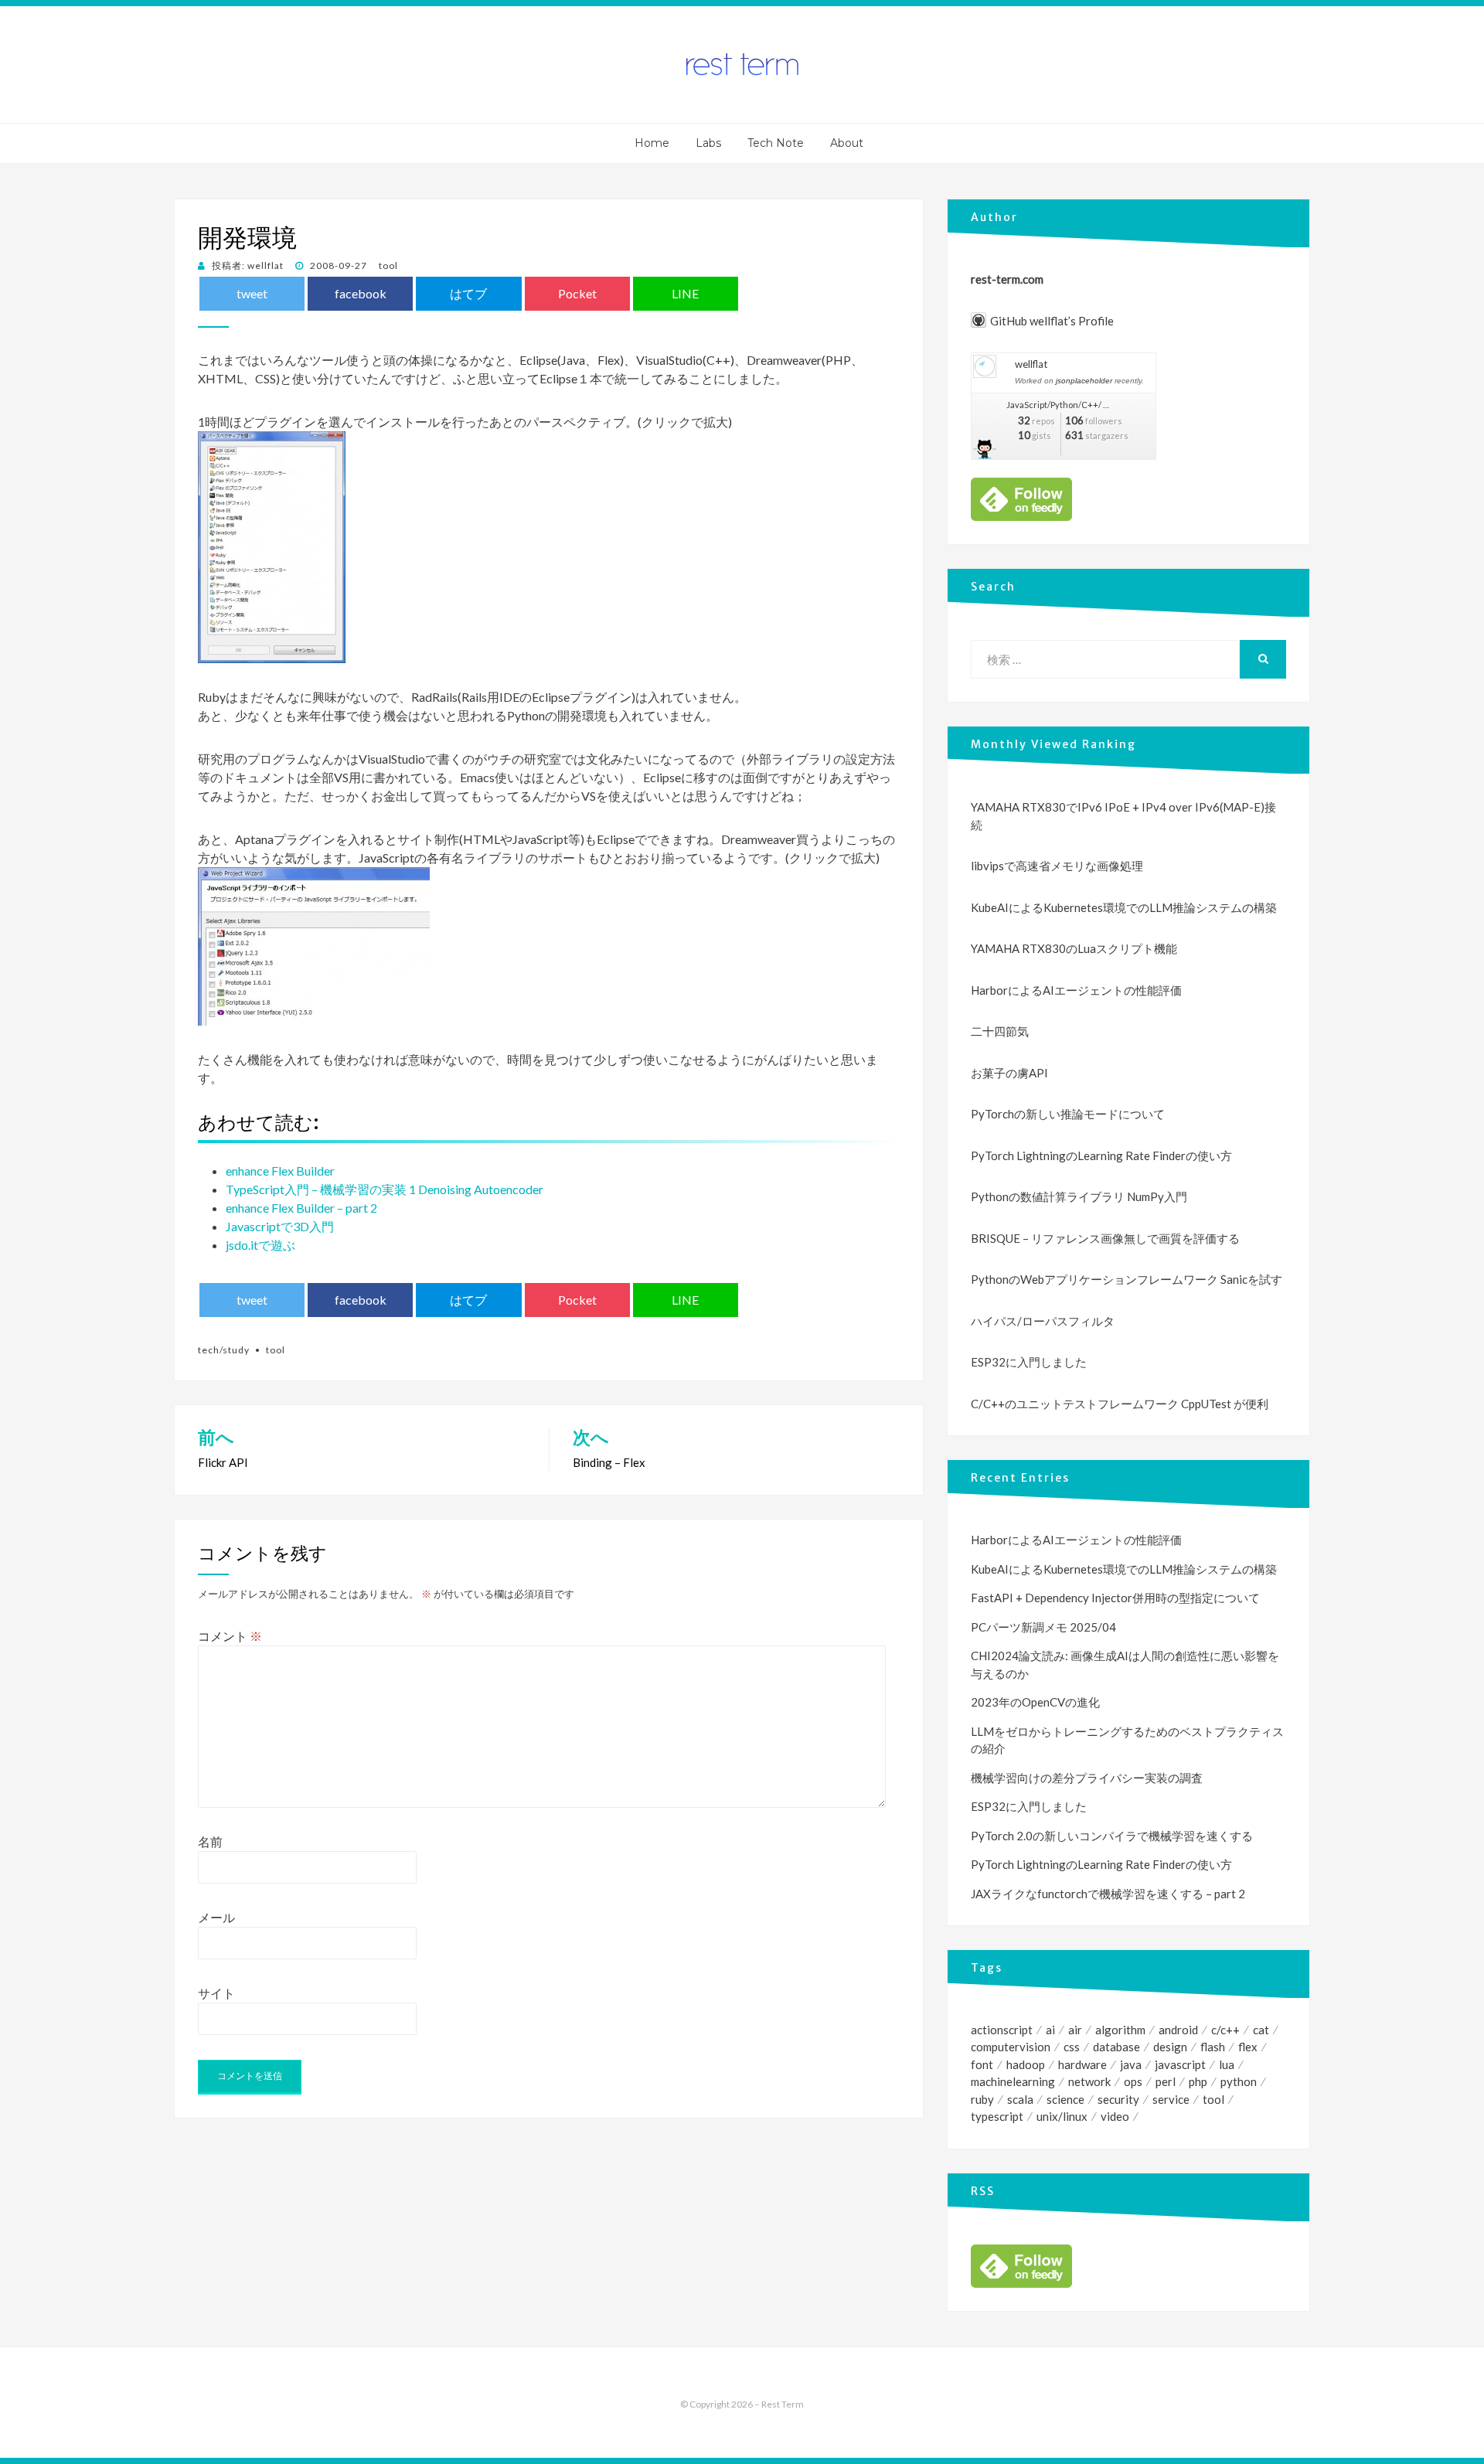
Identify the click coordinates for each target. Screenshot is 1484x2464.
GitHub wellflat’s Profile (1052, 321)
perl (1166, 2081)
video (1115, 2116)
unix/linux (1062, 2116)
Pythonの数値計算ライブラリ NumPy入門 (1079, 1196)
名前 (210, 1841)
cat (1261, 2030)
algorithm (1120, 2030)
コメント (230, 1636)
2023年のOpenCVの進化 (1035, 1702)
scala (1020, 2099)
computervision (1011, 2047)
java (1131, 2064)
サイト (216, 1993)
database (1116, 2047)
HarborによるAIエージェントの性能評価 (1076, 990)
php (1198, 2081)
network (1089, 2081)
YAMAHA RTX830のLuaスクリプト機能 (1074, 948)
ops (1133, 2081)
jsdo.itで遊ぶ (260, 1245)
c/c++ (1225, 2030)
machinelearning (1013, 2081)
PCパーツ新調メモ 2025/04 (1043, 1627)
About (847, 143)
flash (1213, 2047)
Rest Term (783, 2404)
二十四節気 (1000, 1031)
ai (1050, 2030)
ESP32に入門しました (1029, 1362)
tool (388, 265)
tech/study (224, 1350)
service (1171, 2099)
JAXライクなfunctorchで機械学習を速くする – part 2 (1108, 1894)
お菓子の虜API (1009, 1073)
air (1075, 2030)
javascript (1180, 2064)
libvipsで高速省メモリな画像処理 (1057, 866)
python (1239, 2081)
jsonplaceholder (1084, 381)
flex (1248, 2047)
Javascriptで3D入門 (280, 1226)
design (1170, 2047)
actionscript (1002, 2030)
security (1118, 2099)
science (1065, 2099)
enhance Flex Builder (280, 1171)
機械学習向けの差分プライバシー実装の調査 (1087, 1778)
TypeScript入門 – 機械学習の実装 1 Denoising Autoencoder (385, 1189)
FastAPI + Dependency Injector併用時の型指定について (1115, 1598)
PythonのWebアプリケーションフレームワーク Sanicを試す (1127, 1279)
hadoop (1026, 2064)
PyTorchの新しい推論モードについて (1068, 1114)
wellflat (1031, 364)
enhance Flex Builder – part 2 (301, 1208)
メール (216, 1917)
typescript (997, 2116)
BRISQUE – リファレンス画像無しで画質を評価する (1105, 1238)
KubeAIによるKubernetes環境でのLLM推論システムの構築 (1124, 907)
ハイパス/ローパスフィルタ (1043, 1321)
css (1072, 2047)
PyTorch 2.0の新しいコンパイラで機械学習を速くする (1112, 1836)
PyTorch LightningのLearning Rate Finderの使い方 (1101, 1155)
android (1178, 2030)
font (982, 2064)
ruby (982, 2099)
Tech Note (776, 143)
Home (652, 143)
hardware (1082, 2064)
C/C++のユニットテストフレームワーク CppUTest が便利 (1120, 1404)
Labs (708, 143)
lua (1227, 2064)
